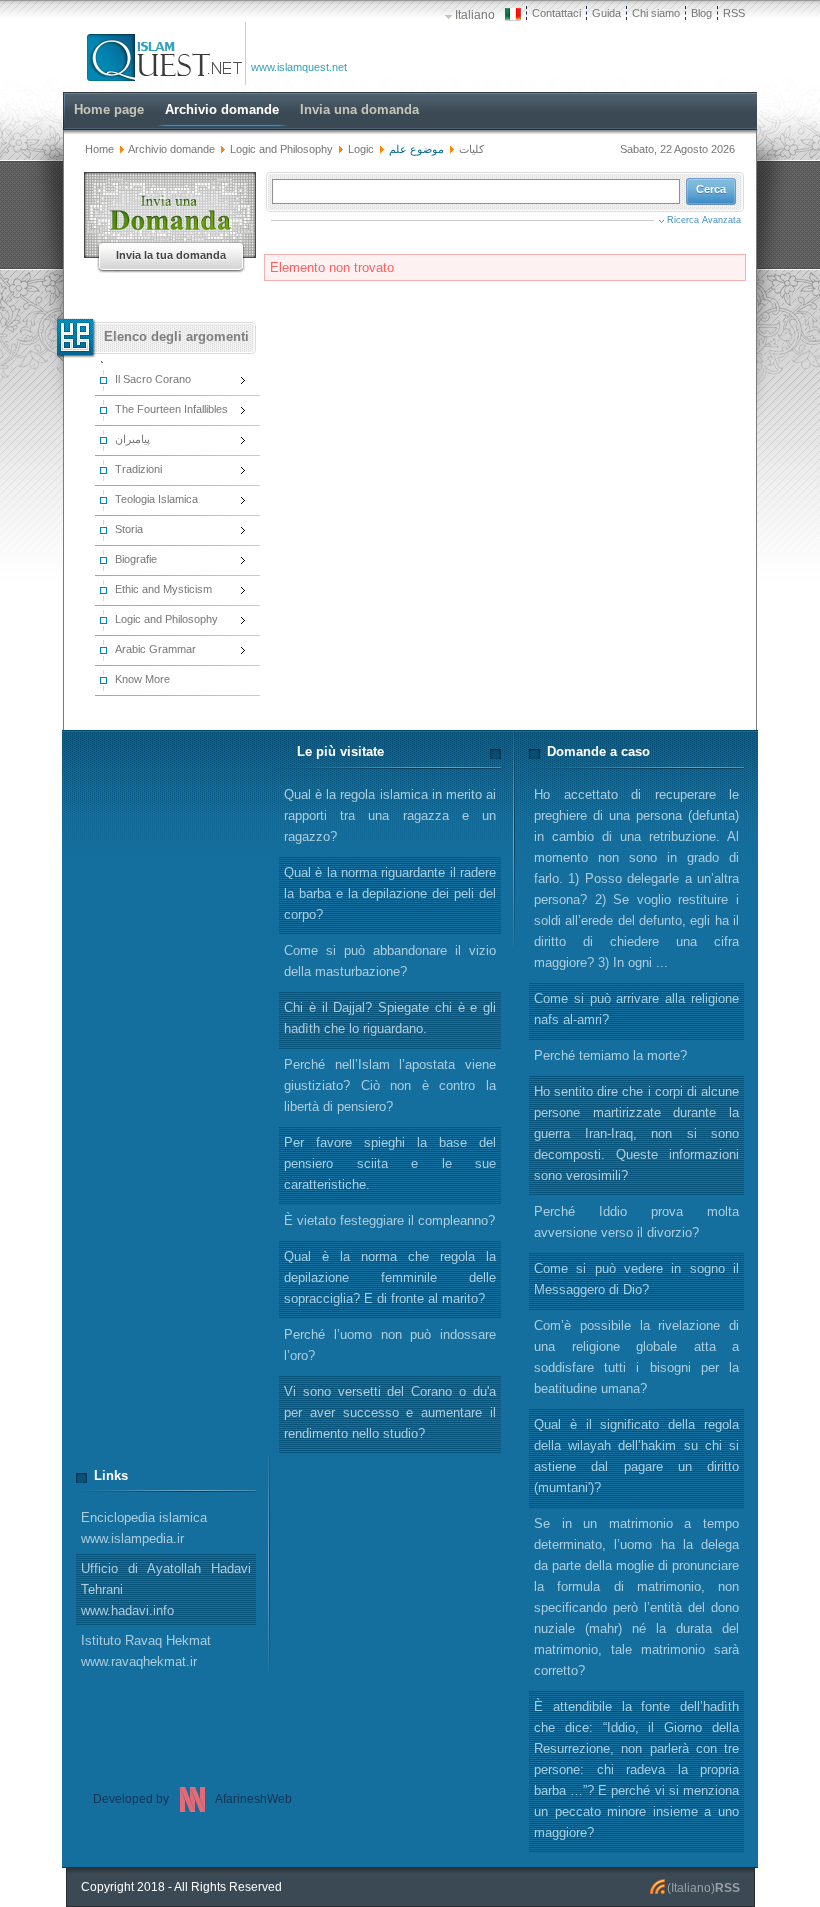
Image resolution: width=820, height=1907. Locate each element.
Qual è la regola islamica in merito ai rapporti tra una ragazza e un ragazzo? (390, 815)
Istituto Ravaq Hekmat (146, 1651)
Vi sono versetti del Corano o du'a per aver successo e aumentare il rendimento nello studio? (390, 1412)
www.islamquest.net (299, 67)
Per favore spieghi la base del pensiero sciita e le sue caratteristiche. (390, 1163)
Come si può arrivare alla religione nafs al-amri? (636, 1009)
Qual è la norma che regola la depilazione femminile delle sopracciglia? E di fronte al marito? (390, 1277)
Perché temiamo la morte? (610, 1055)
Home (99, 149)
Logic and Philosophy (281, 149)
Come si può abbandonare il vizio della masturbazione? (390, 961)
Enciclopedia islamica (144, 1528)
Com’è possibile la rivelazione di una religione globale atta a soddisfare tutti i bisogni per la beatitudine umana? (636, 1357)
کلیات (471, 149)
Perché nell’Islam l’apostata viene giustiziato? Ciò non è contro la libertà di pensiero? (390, 1085)
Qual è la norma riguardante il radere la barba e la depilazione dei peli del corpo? (390, 893)
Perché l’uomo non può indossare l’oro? (390, 1345)
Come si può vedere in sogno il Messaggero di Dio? (636, 1279)
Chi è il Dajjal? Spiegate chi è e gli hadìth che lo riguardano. (390, 1018)
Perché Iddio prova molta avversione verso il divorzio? (636, 1222)
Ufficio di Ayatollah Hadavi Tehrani (166, 1589)
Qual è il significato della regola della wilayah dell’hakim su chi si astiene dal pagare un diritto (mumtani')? (636, 1456)
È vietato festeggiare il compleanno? (389, 1220)
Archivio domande (171, 149)
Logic (361, 149)
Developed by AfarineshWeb (192, 1799)
